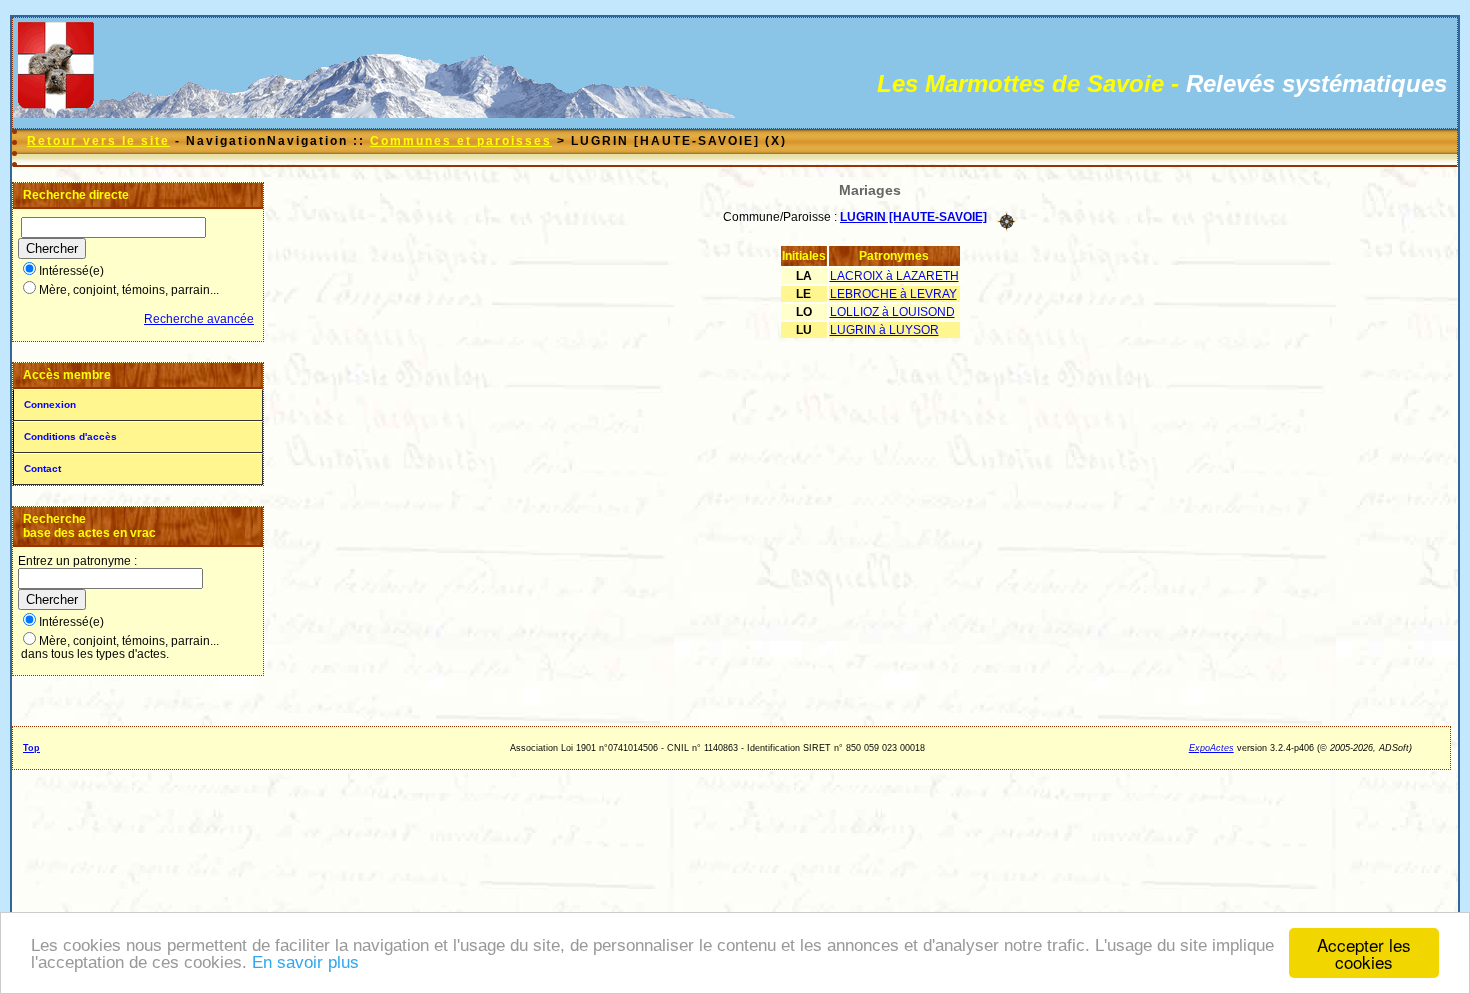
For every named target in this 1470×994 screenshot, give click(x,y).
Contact (42, 468)
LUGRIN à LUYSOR (884, 330)
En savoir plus (305, 962)
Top (31, 748)
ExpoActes (1211, 748)
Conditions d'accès (70, 436)
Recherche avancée (199, 319)
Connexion (50, 404)
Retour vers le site (98, 141)
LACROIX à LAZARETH (894, 276)
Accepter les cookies (1364, 953)
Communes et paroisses (461, 141)
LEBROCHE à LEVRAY (893, 294)
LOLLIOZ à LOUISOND (892, 312)
